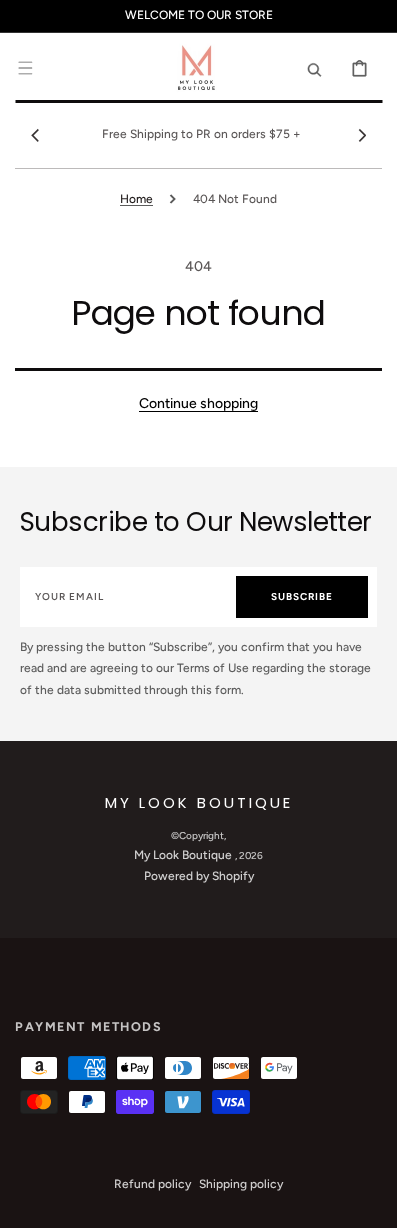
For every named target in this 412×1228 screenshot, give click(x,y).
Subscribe (302, 596)
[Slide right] (362, 135)
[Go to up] (371, 1202)
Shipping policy (241, 1184)
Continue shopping (198, 403)
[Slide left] (35, 135)
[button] (25, 68)
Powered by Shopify (199, 876)
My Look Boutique (184, 855)
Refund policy (152, 1184)
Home (136, 199)
